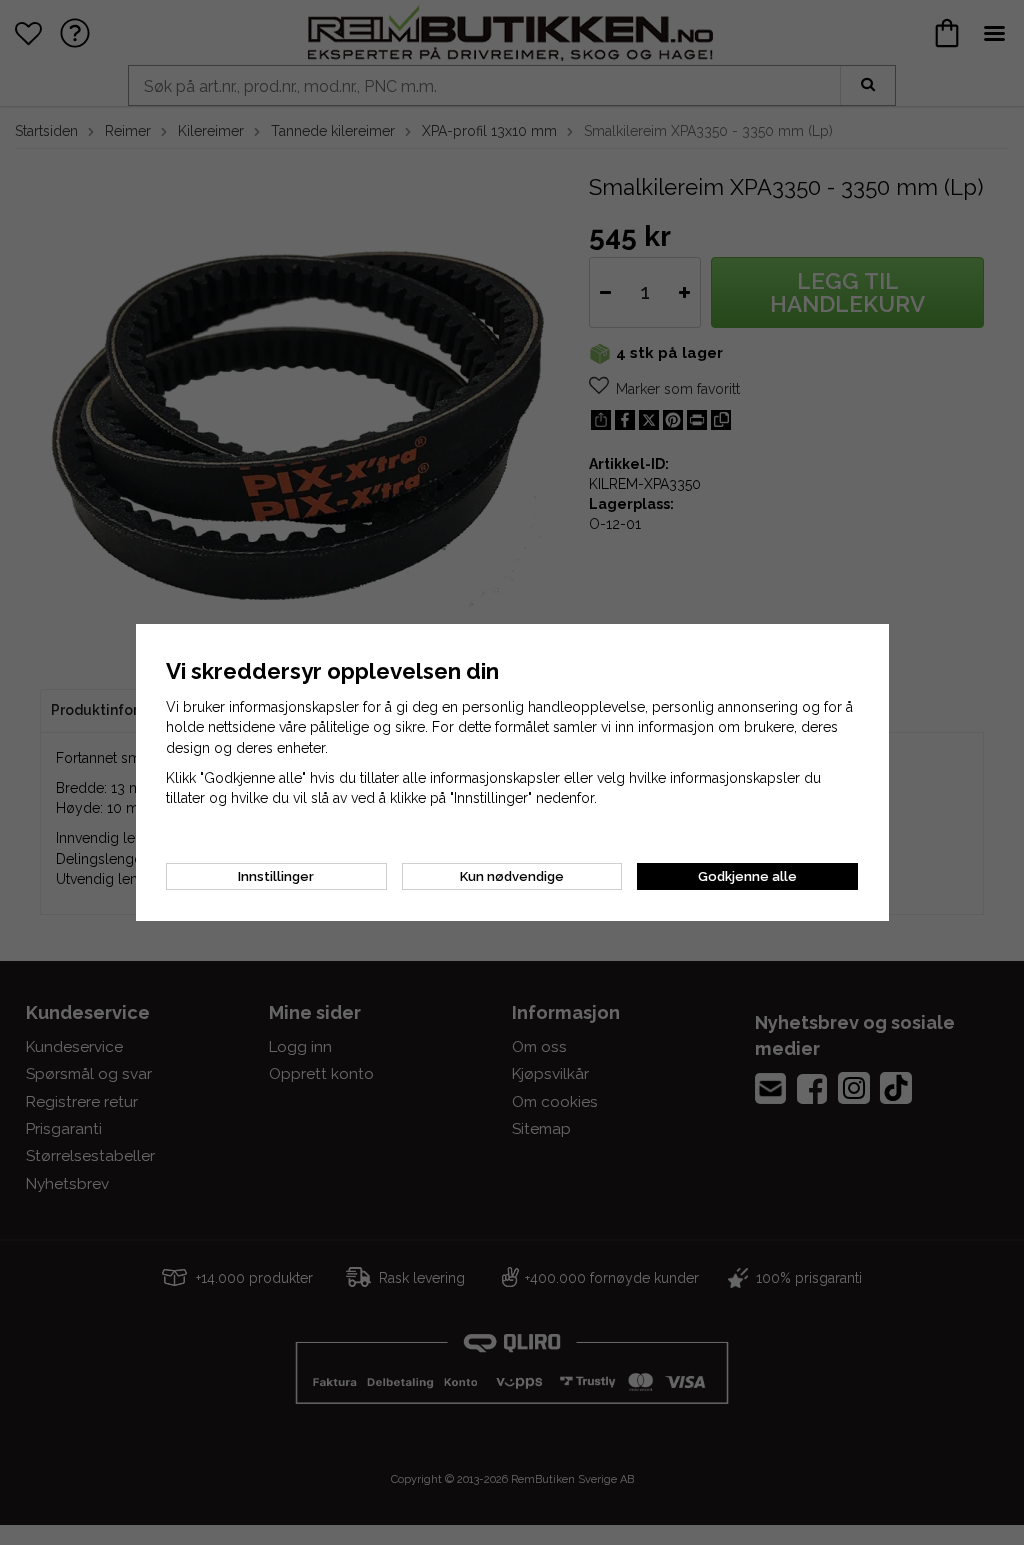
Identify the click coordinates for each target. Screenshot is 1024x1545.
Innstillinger (276, 876)
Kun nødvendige (512, 876)
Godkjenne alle (747, 876)
